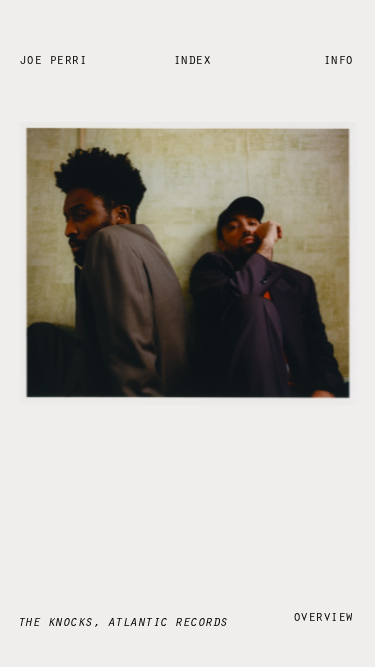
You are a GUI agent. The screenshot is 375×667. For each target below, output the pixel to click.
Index (192, 58)
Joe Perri (53, 58)
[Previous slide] (85, 334)
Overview (323, 615)
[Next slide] (289, 334)
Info (338, 58)
